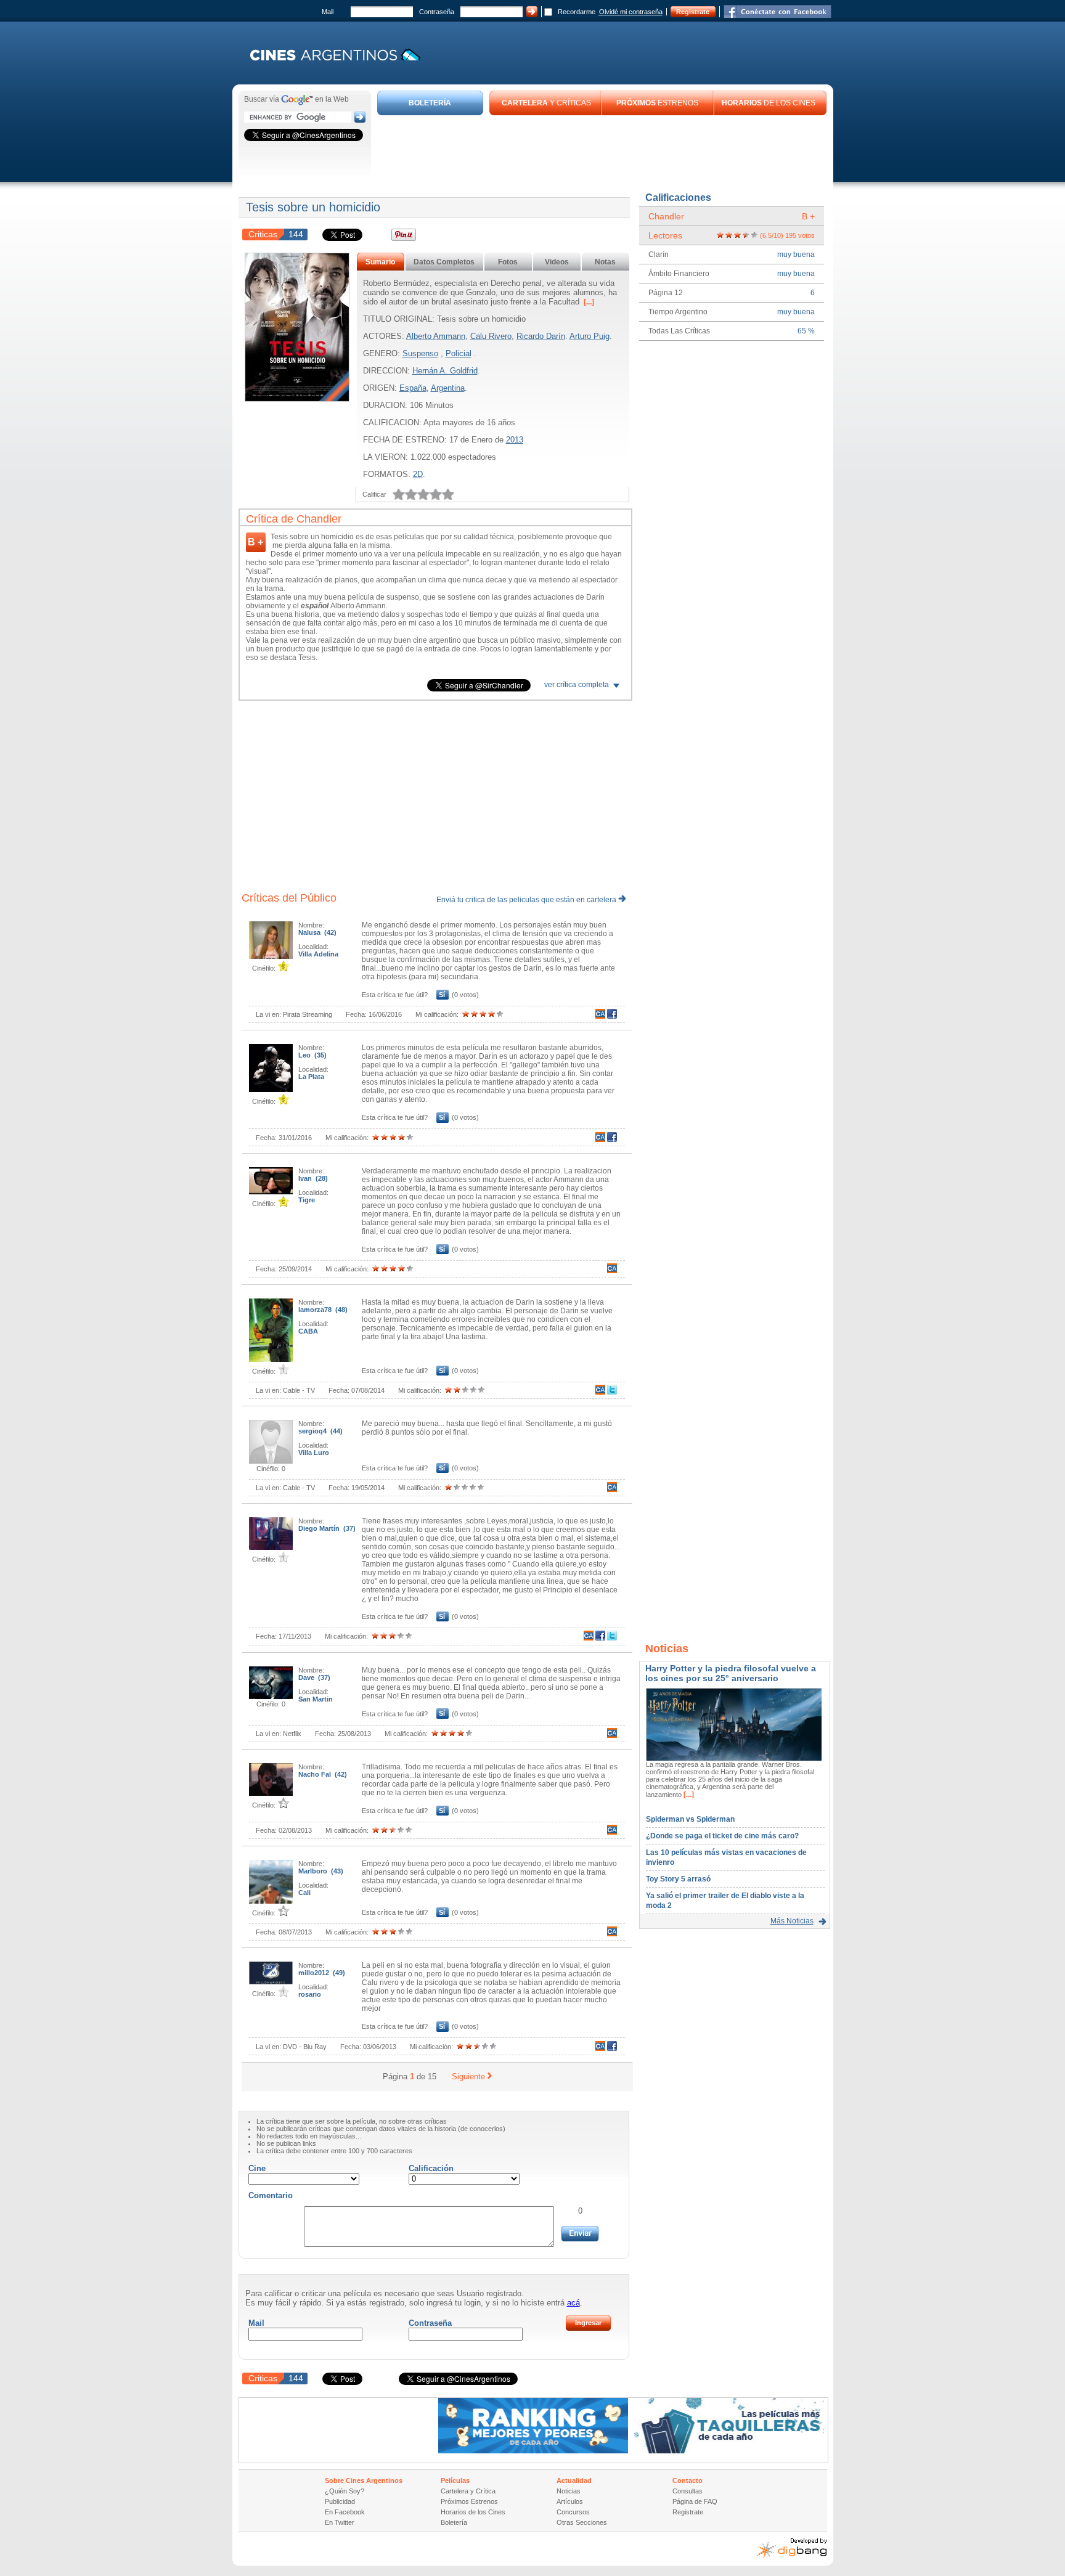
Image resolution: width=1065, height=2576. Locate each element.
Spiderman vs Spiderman (690, 1819)
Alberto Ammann (436, 336)
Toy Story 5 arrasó (678, 1879)
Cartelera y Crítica (468, 2491)
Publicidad (340, 2501)
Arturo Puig (590, 336)
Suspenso (420, 353)
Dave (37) (314, 1677)
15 (432, 2077)
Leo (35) (312, 1055)
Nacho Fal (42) (323, 1774)
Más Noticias (792, 1921)
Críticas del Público (289, 898)
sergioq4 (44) (320, 1431)
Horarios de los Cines (473, 2512)
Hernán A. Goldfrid (445, 371)
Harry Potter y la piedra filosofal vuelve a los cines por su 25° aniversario (731, 1673)
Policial (459, 353)
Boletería (454, 2522)
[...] (588, 302)
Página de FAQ (695, 2501)
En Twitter (340, 2522)
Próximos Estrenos (469, 2501)
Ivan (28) (313, 1178)
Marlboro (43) (321, 1871)
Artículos (570, 2501)
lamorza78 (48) (323, 1310)
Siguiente (468, 2077)
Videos (557, 262)
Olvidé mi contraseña (631, 12)
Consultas (688, 2491)
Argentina (448, 388)
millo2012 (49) (322, 1973)
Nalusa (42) (317, 932)
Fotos (508, 262)
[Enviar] (580, 2234)
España (413, 388)
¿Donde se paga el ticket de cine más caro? (722, 1836)
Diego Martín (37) (327, 1528)
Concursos (573, 2512)
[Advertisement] (602, 149)
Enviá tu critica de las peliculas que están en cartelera (527, 900)
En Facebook (345, 2512)
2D (418, 474)
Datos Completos (444, 262)
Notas (605, 262)
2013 (515, 440)
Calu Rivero (491, 336)
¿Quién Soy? (345, 2491)
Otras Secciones (582, 2522)
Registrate (693, 12)
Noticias (569, 2491)
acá (573, 2303)
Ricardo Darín (541, 336)
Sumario (380, 262)
